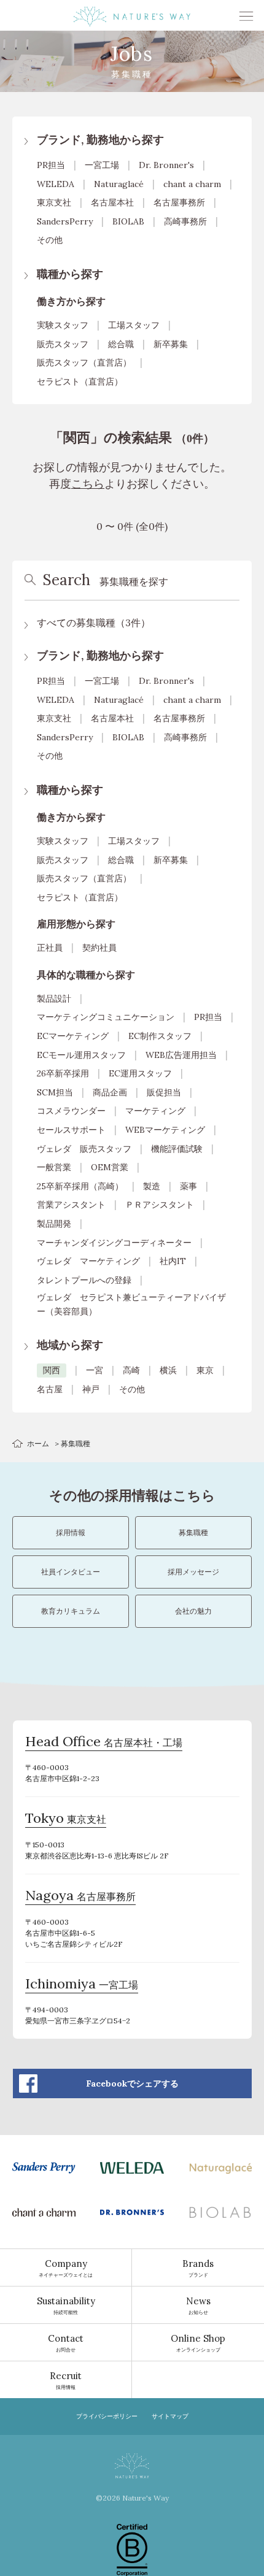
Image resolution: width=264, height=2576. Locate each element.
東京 (205, 1370)
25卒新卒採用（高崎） (80, 1186)
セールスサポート (71, 1130)
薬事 (188, 1186)
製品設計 (54, 999)
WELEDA (56, 184)
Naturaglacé (119, 184)
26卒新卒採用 (63, 1073)
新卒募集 (171, 344)
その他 (50, 240)
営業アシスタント (71, 1205)
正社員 (50, 948)
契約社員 (99, 948)
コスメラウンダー (71, 1111)
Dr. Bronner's (166, 165)
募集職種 (193, 1532)
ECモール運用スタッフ (81, 1055)
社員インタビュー (71, 1572)
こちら (88, 484)
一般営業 (54, 1167)
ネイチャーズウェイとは (66, 2268)
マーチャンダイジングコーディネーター (114, 1243)
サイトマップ (170, 2416)
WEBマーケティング (165, 1130)
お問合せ (66, 2343)
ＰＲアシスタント (160, 1205)
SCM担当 (55, 1092)
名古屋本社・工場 (104, 1743)
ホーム (38, 1443)
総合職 (121, 344)
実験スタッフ (63, 325)
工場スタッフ (134, 325)
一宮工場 (102, 165)
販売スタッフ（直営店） (84, 362)
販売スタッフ (63, 344)
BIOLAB (128, 221)
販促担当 (164, 1092)
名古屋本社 (112, 202)
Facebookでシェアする (132, 2083)
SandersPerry (65, 221)
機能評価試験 (177, 1149)
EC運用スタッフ (140, 1073)
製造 (152, 1186)
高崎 (131, 1370)
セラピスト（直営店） (80, 381)
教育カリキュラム (71, 1611)
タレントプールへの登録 (84, 1280)
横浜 (168, 1370)
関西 (52, 1370)
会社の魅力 (193, 1611)
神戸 (91, 1389)
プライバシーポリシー (107, 2416)
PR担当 (51, 165)
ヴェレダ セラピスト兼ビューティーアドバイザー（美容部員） (131, 1304)
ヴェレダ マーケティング (88, 1261)
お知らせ (198, 2305)
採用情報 (71, 1532)
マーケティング (155, 1111)
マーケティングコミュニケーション (106, 1017)
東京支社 (54, 202)
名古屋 (50, 1389)
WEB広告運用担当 (181, 1055)
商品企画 (110, 1092)
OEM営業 (110, 1167)
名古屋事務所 (179, 202)
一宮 (95, 1370)
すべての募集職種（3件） (94, 623)
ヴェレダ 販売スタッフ (84, 1149)
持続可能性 (66, 2305)
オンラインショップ (198, 2343)
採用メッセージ (193, 1572)
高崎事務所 (185, 221)
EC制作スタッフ (160, 1036)
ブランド (198, 2268)
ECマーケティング (73, 1036)
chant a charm (192, 184)
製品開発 (54, 1224)
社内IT (173, 1261)
